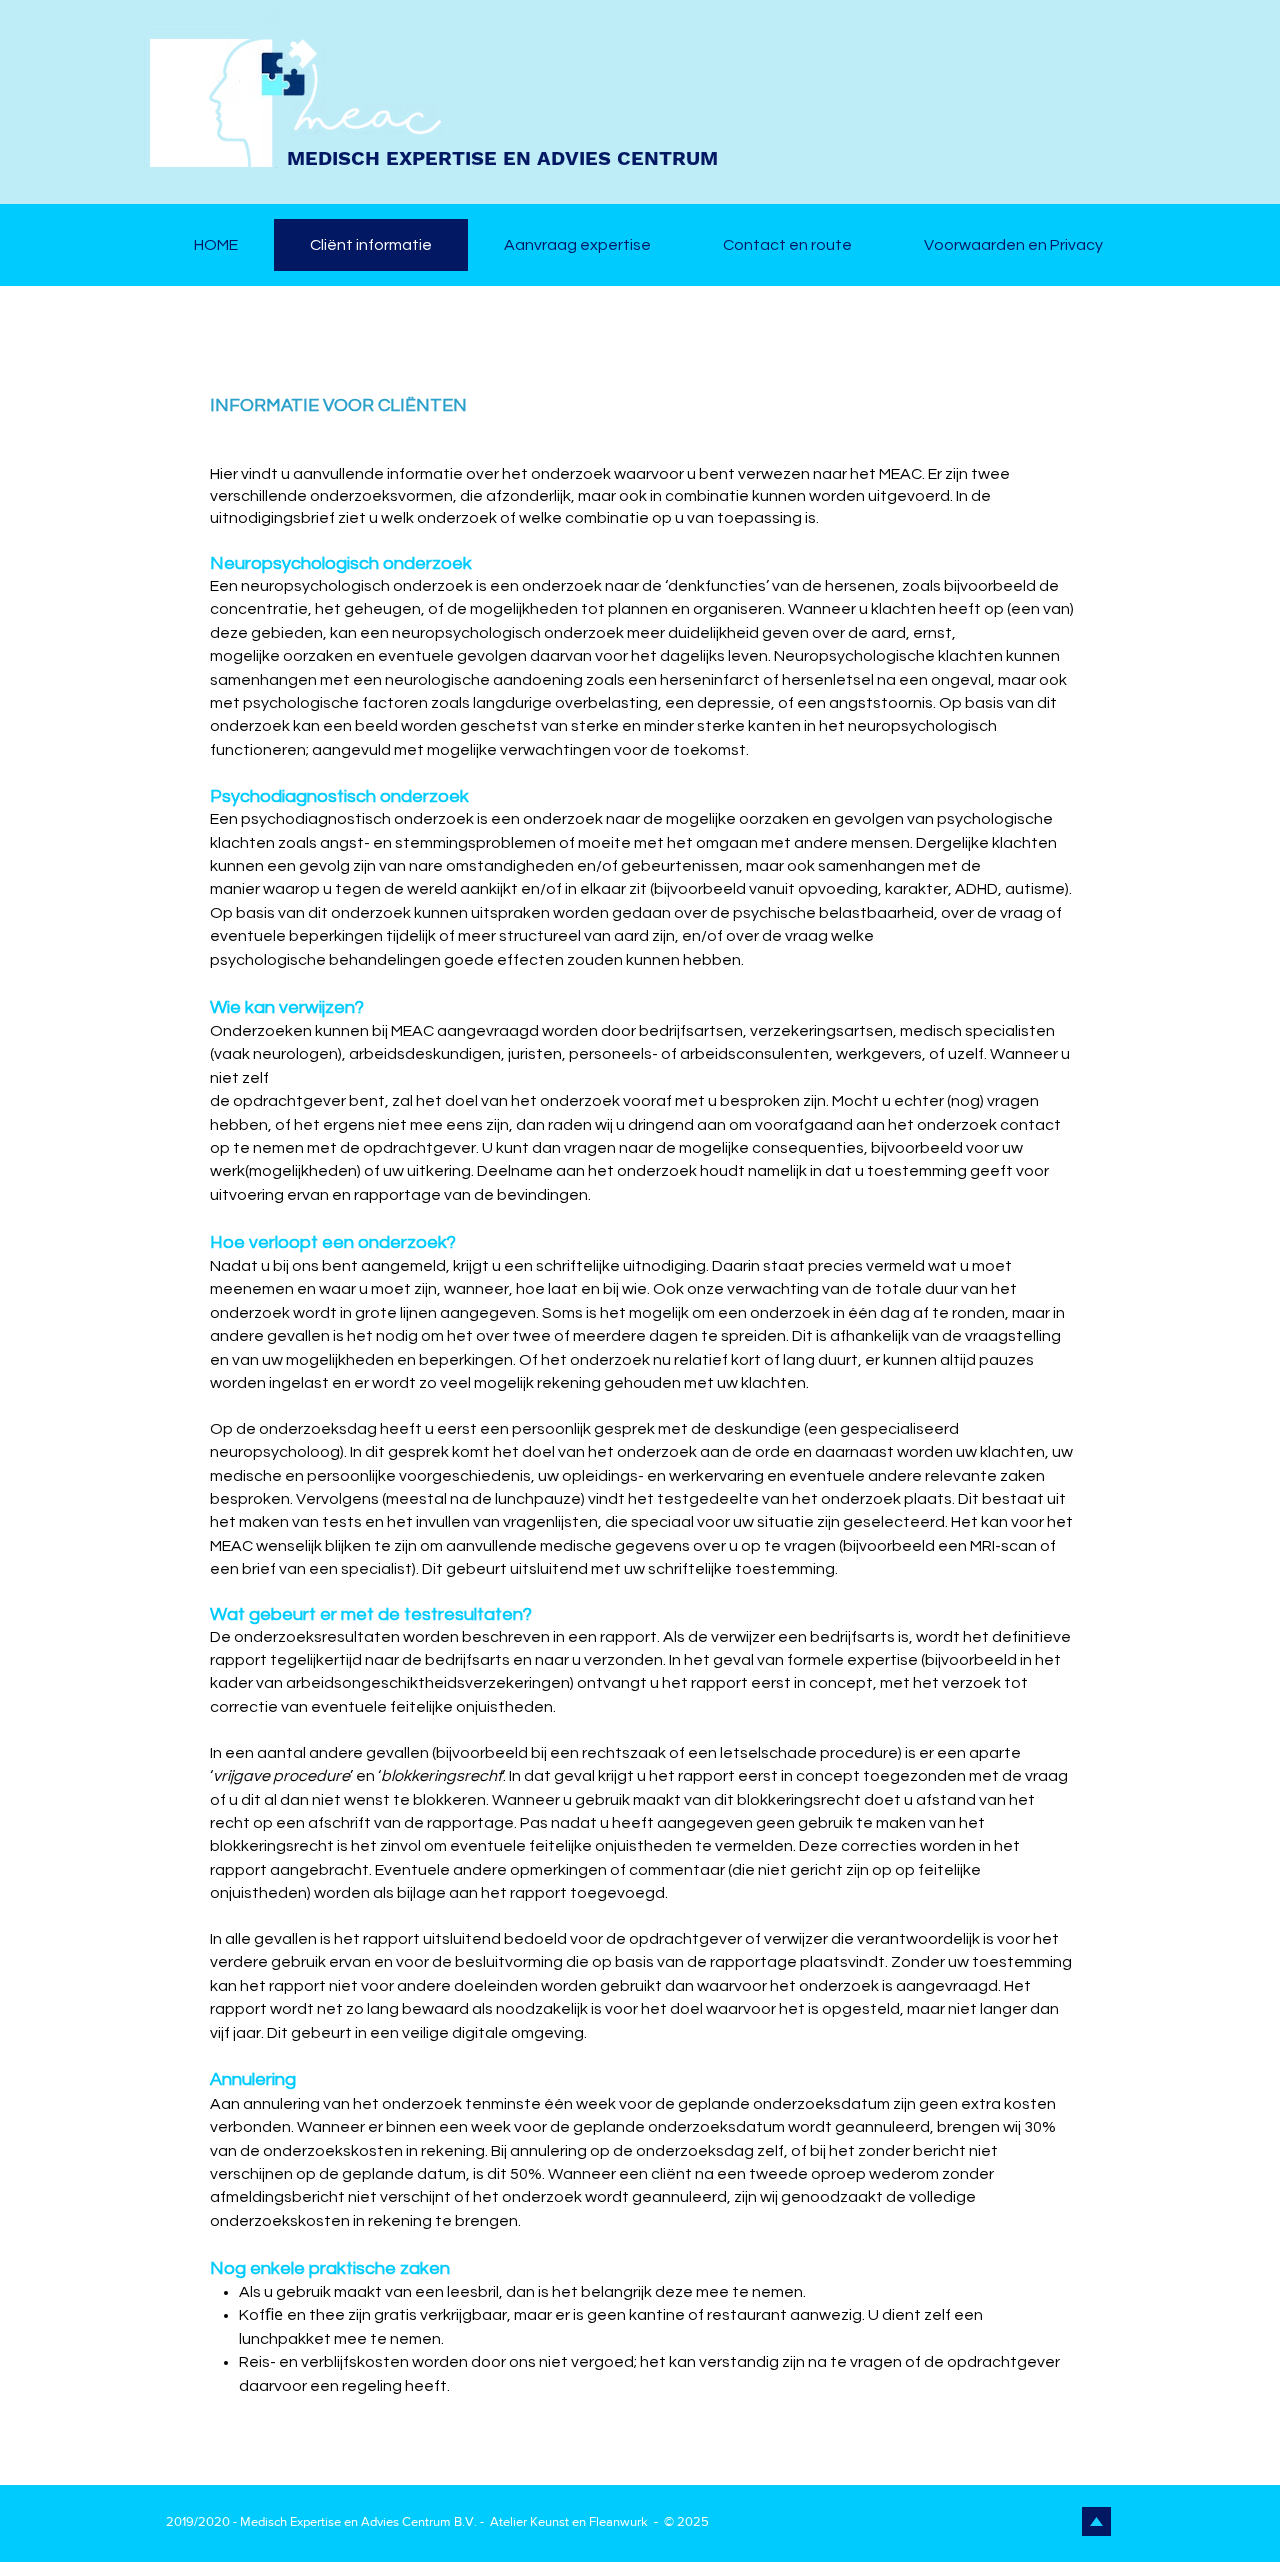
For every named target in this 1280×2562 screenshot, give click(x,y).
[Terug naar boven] (1096, 2521)
